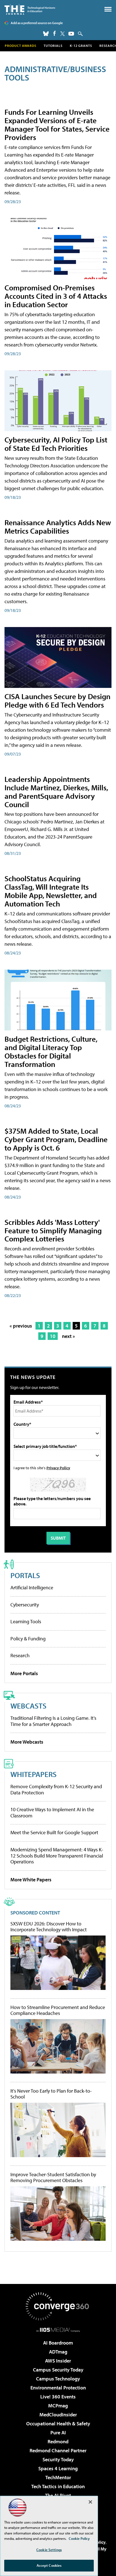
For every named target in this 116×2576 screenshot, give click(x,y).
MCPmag (58, 2406)
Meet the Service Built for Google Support (54, 1832)
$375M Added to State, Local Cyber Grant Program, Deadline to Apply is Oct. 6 (56, 1139)
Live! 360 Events (58, 2397)
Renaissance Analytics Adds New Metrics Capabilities (58, 526)
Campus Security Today (58, 2370)
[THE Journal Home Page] (30, 9)
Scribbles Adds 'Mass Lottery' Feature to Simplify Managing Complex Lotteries (53, 1230)
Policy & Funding (28, 1639)
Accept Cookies (49, 2565)
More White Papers (31, 1880)
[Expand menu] (108, 11)
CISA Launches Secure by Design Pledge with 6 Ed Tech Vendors (57, 700)
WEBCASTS (28, 1706)
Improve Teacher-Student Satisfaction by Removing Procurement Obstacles (53, 2177)
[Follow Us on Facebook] (54, 33)
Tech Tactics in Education (58, 2486)
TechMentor (58, 2477)
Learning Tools (26, 1621)
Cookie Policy (79, 2538)
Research (20, 1655)
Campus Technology (58, 2379)
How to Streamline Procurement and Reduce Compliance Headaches (58, 2010)
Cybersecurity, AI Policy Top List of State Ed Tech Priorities (56, 444)
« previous (21, 1326)
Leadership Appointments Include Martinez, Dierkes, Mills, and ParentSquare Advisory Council (56, 792)
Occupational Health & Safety (58, 2424)
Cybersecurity (25, 1605)
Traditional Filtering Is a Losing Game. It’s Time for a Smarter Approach (53, 1721)
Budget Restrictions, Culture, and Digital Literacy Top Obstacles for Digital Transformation (51, 1051)
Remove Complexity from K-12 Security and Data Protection (56, 1789)
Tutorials (53, 46)
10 (53, 1336)
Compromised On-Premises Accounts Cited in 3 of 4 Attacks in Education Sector (56, 296)
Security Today (58, 2459)
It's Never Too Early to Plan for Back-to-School (51, 2094)
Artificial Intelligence (32, 1587)
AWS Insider (58, 2361)
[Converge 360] (58, 2306)
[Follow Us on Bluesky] (46, 34)
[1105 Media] (58, 2330)
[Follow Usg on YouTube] (71, 34)
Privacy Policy (58, 1468)
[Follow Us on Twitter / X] (63, 34)
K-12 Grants (81, 46)
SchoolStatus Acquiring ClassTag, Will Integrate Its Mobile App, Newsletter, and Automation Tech (51, 891)
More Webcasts (27, 1742)
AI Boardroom (58, 2343)
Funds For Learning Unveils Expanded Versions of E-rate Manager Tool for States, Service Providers (57, 124)
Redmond (58, 2441)
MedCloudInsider (58, 2415)
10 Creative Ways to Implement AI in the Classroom (52, 1812)
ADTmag (58, 2352)
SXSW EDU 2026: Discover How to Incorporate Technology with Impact (49, 1927)
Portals (25, 1575)
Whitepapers (34, 1774)
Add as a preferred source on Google (37, 23)
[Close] (90, 2502)
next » (68, 1336)
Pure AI (58, 2432)
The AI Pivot (58, 2495)
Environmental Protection (58, 2388)
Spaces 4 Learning (58, 2468)
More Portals (24, 1673)
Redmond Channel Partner (58, 2450)
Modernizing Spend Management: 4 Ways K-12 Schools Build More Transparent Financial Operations (57, 1856)
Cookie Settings (49, 2550)
